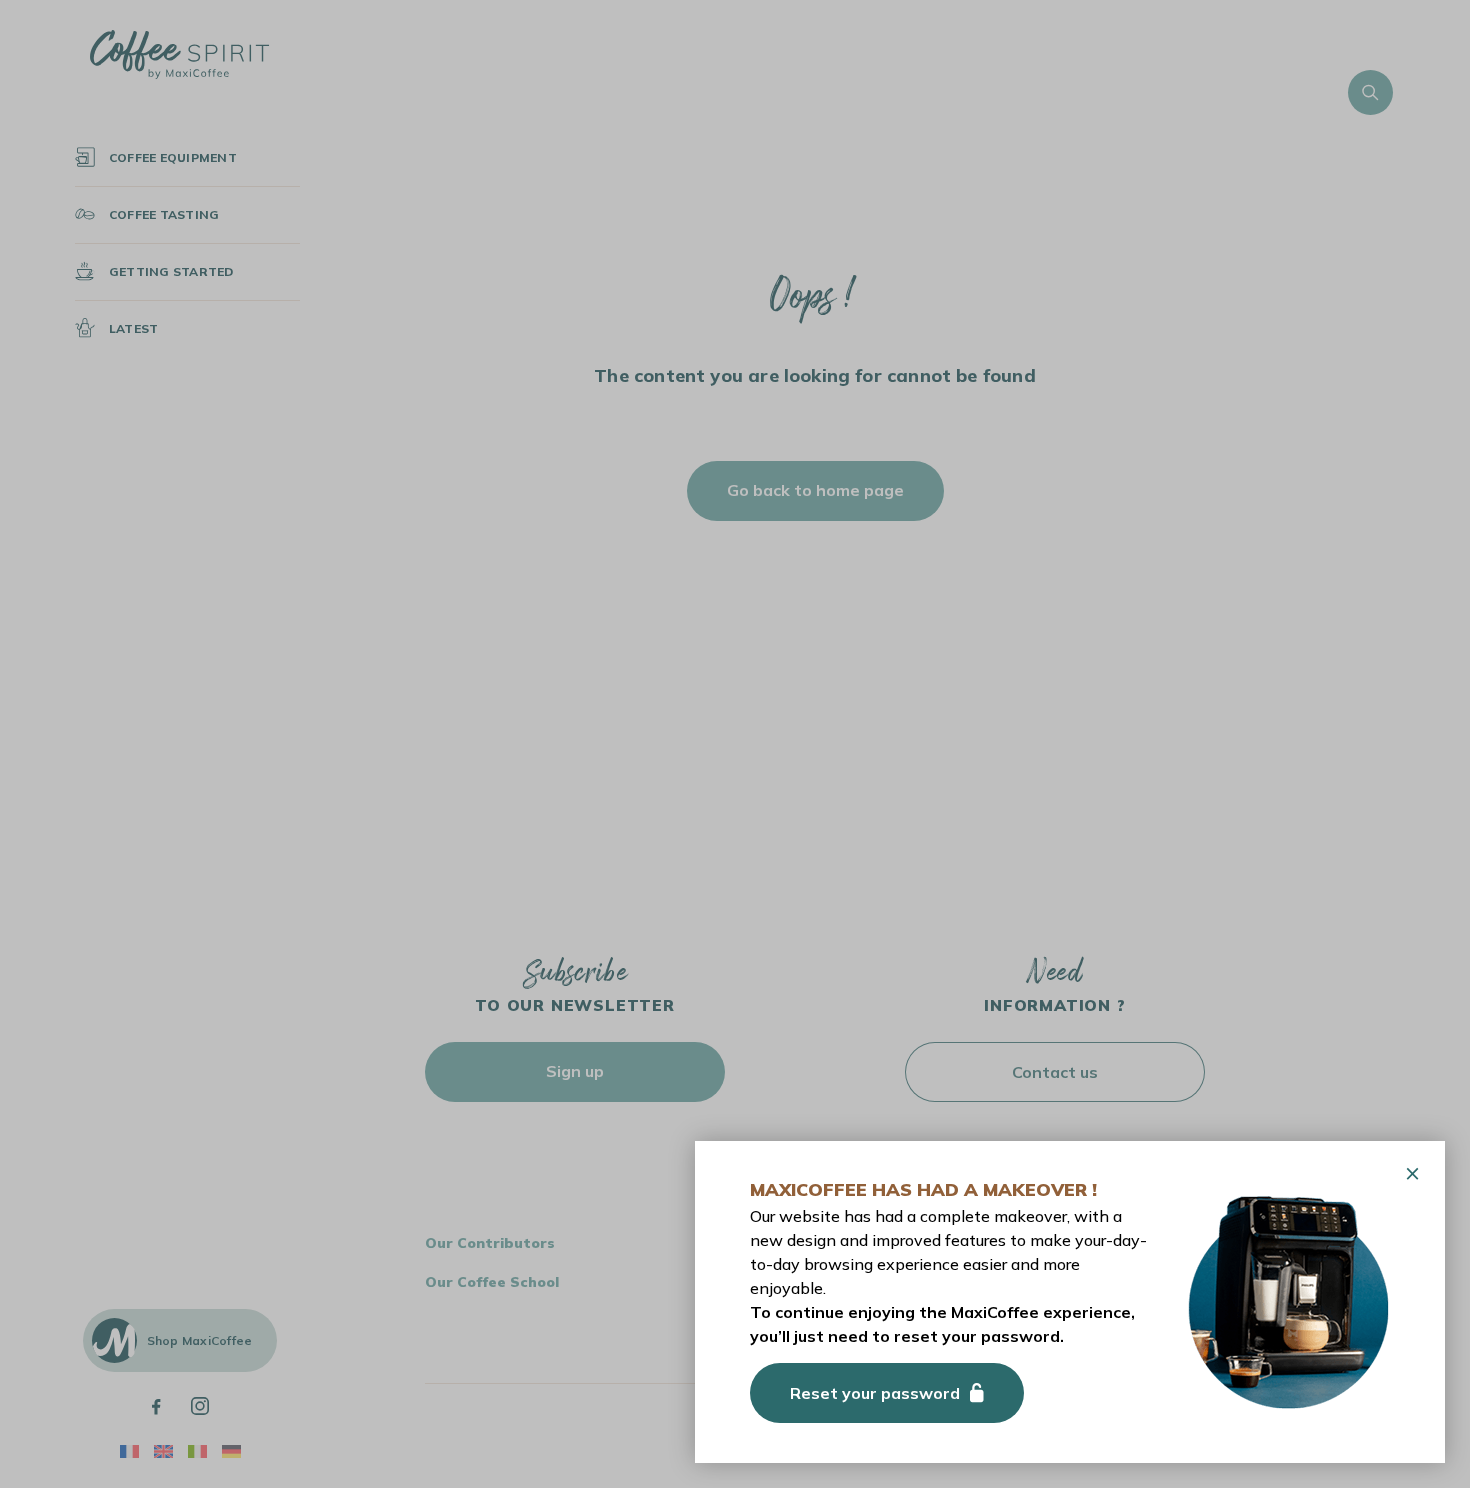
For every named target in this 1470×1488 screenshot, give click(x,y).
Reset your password (875, 1393)
